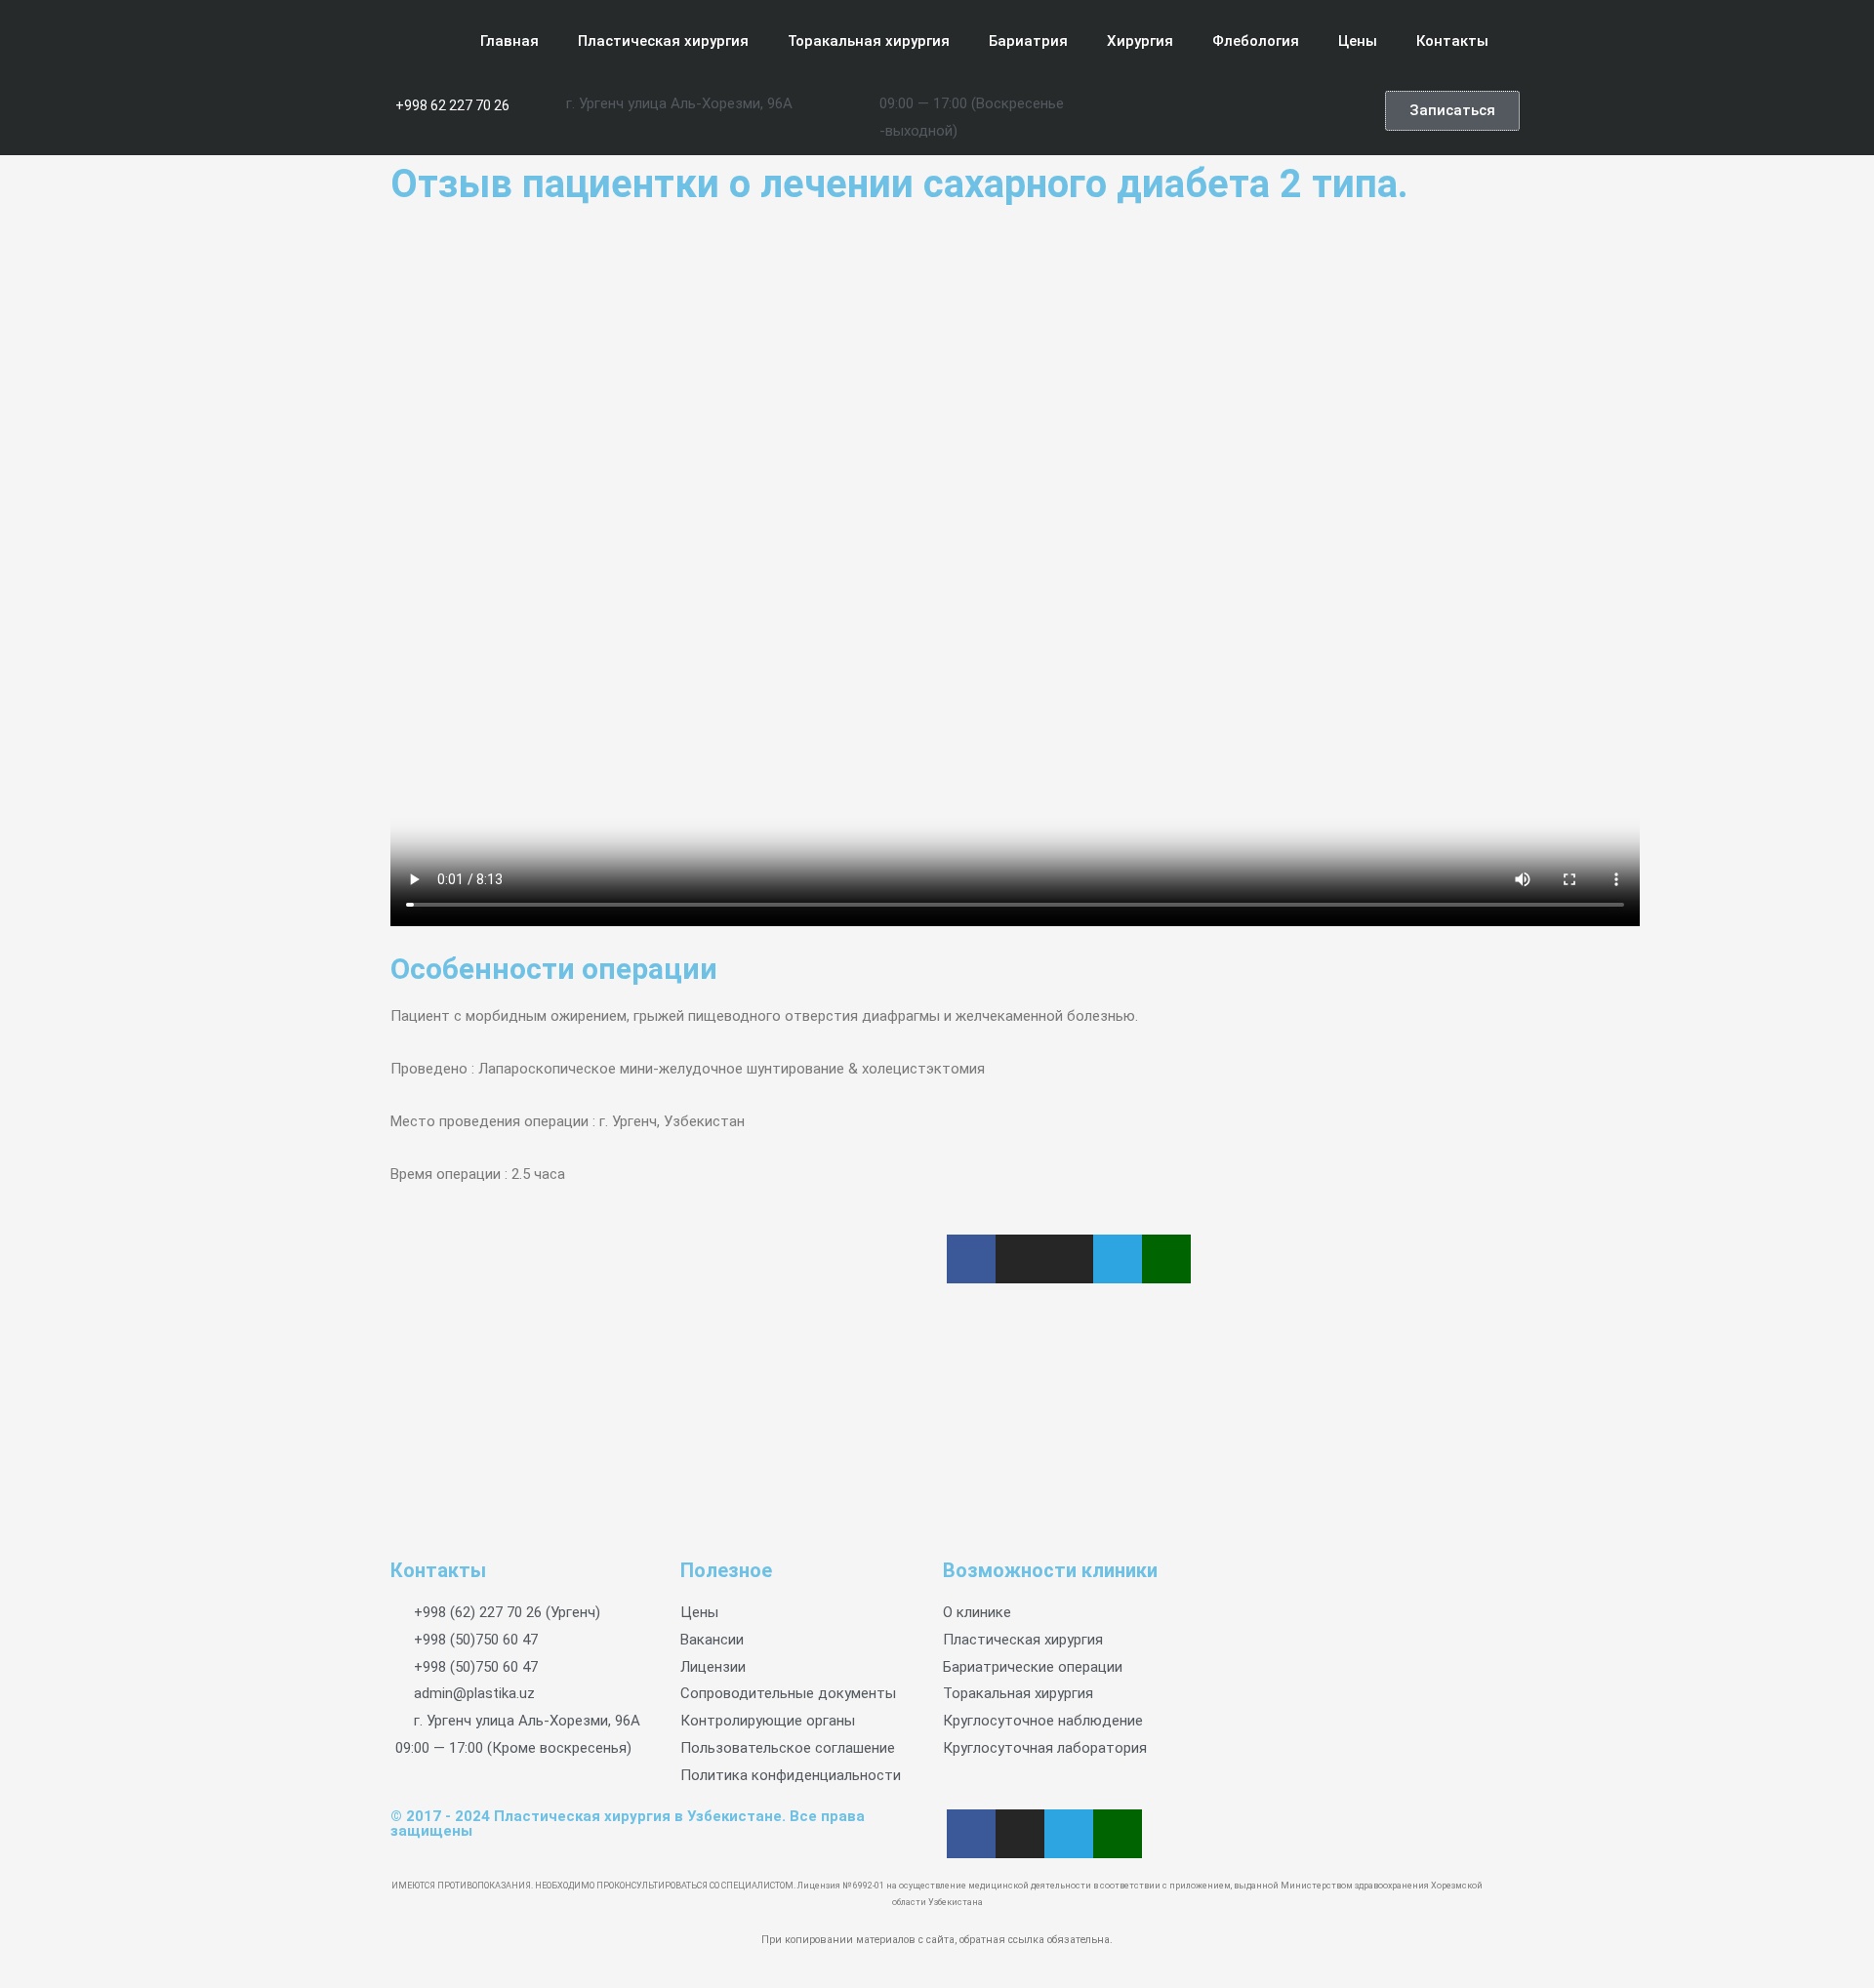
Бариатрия (1028, 41)
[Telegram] (1294, 110)
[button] (1452, 111)
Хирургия (1140, 41)
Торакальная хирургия (869, 41)
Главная (509, 41)
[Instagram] (1217, 110)
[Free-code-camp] (1332, 110)
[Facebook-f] (1179, 110)
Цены (1358, 41)
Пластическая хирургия (663, 41)
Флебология (1256, 41)
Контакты (1452, 41)
